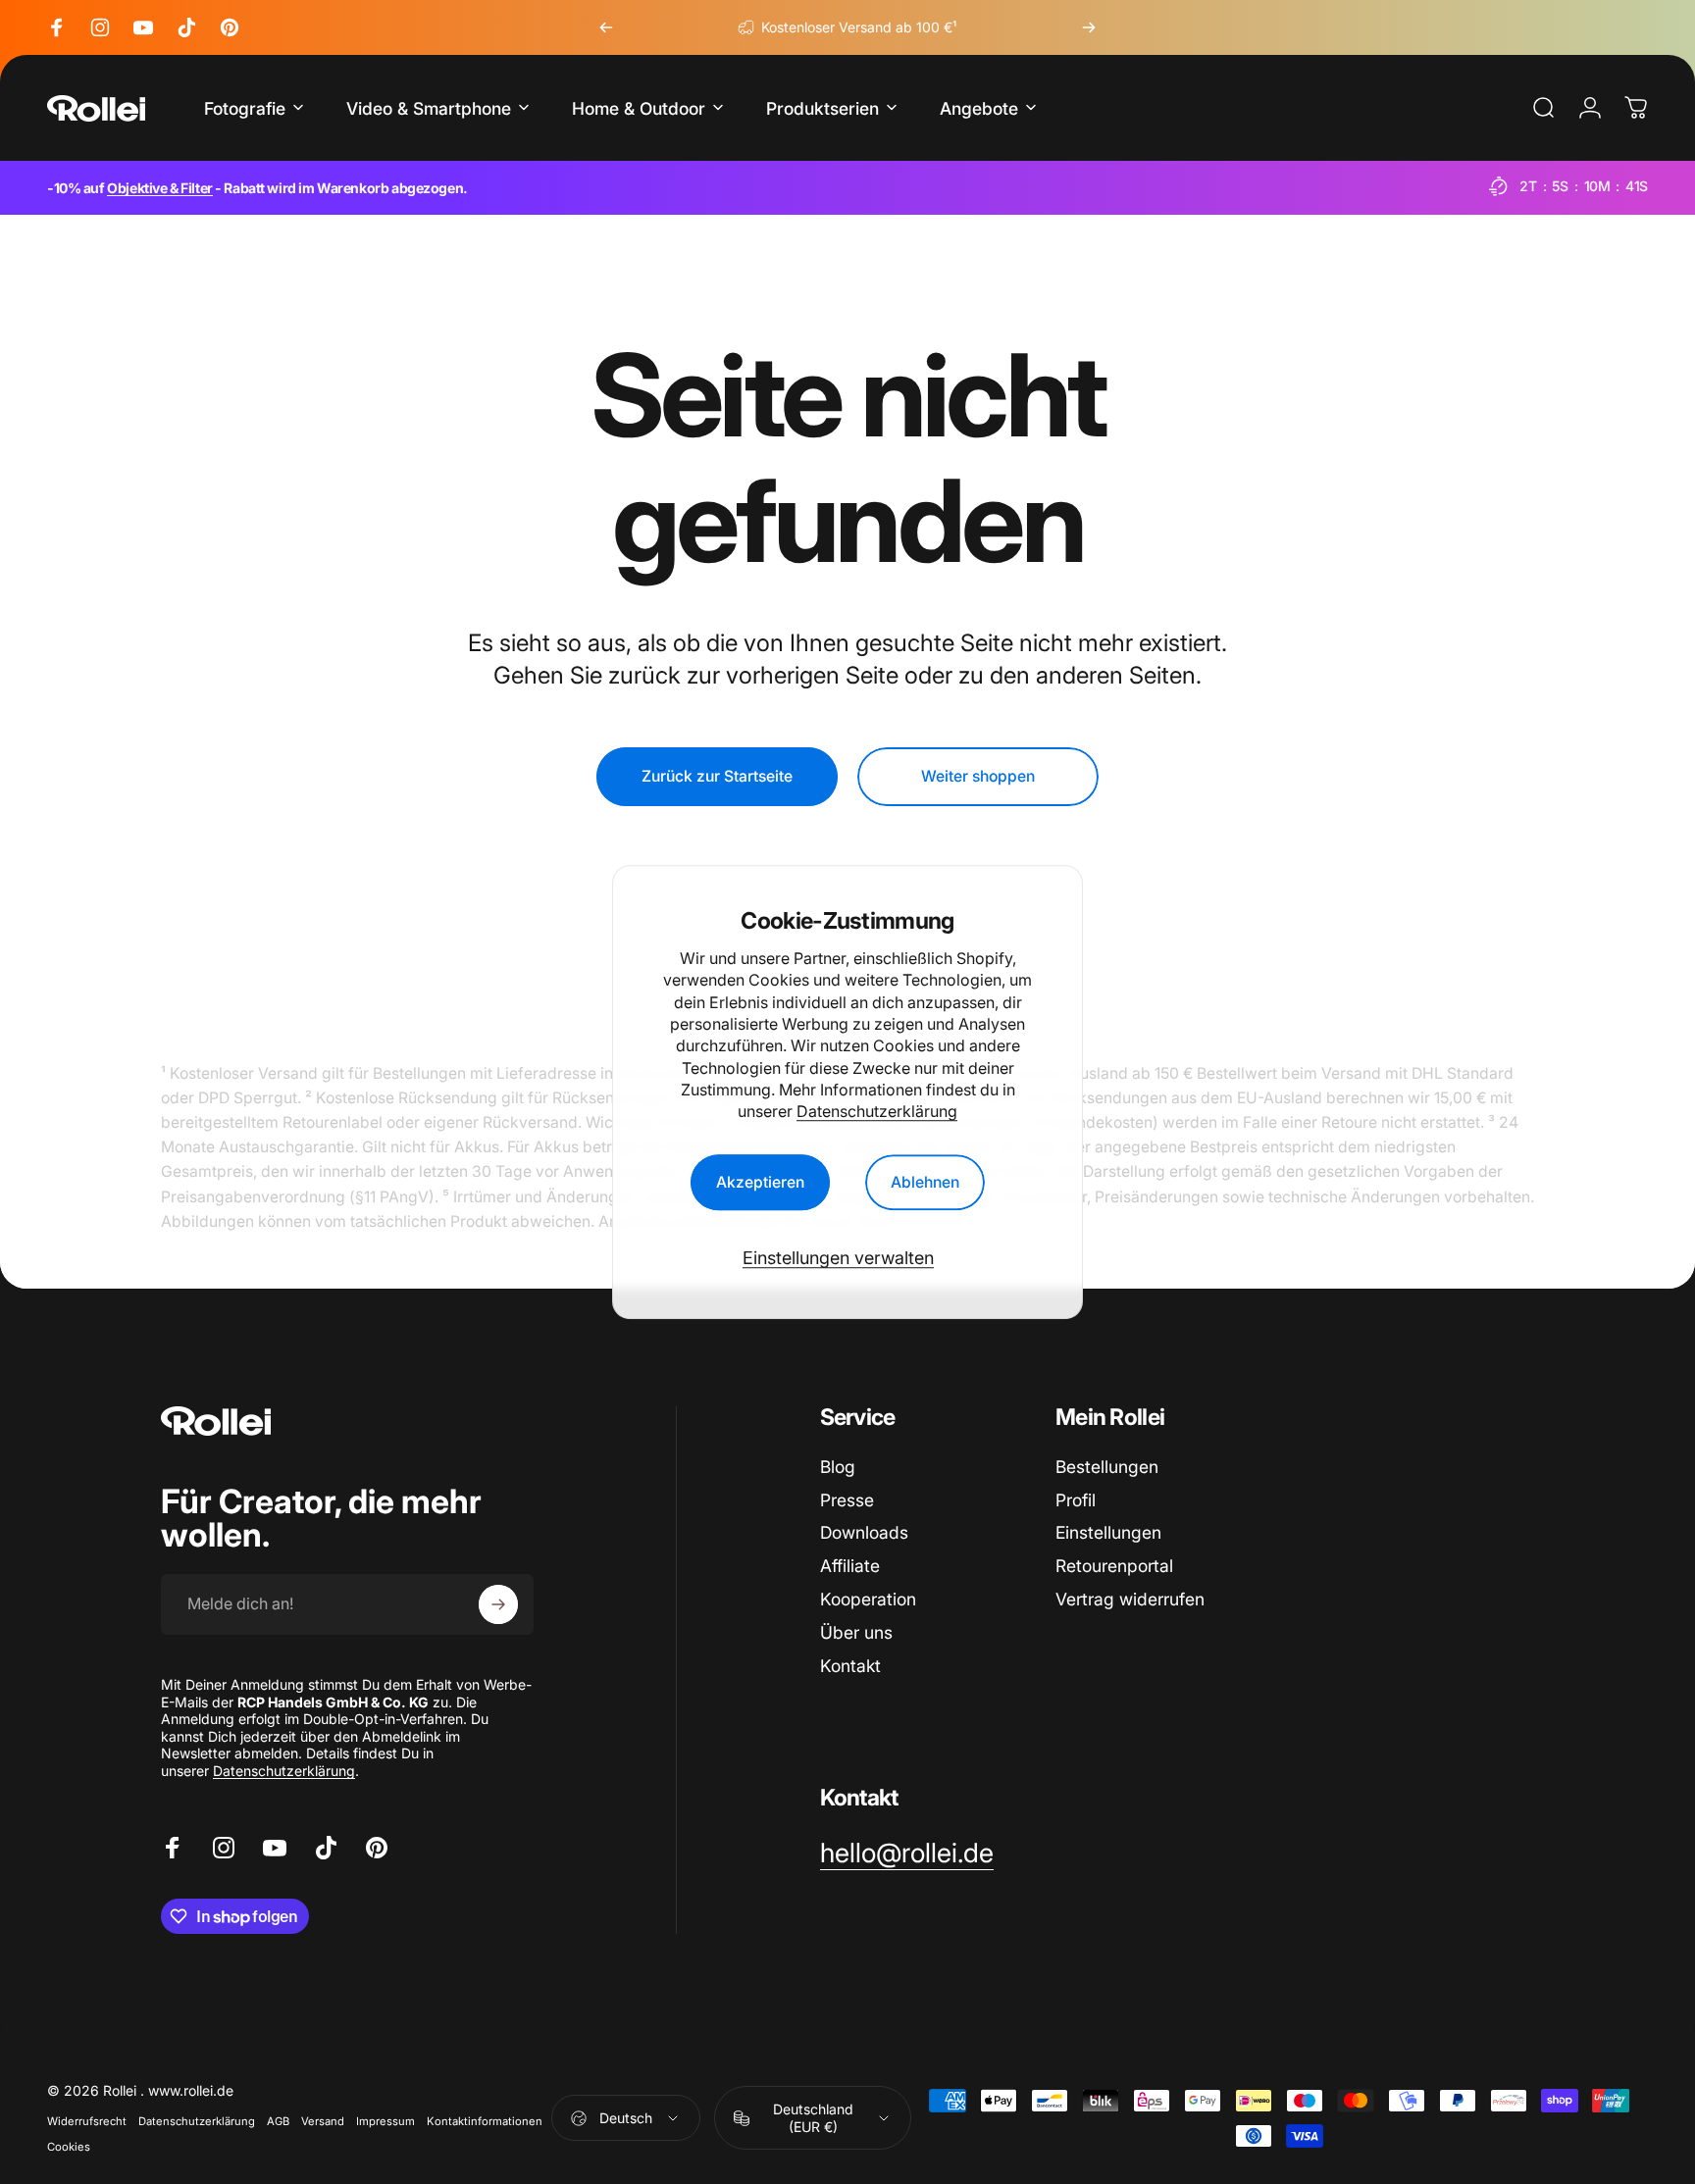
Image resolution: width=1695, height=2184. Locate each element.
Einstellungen (1108, 1532)
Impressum (385, 2121)
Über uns (856, 1632)
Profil (1076, 1500)
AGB (278, 2121)
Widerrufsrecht (87, 2121)
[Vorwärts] (1089, 27)
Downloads (864, 1532)
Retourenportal (1114, 1566)
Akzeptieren (760, 1182)
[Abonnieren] (498, 1604)
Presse (847, 1500)
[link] (907, 1854)
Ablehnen (925, 1182)
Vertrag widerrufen (1130, 1599)
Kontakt (850, 1666)
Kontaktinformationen (485, 2121)
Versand (323, 2121)
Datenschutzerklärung (877, 1112)
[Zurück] (606, 27)
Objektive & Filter (159, 188)
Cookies (69, 2147)
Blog (838, 1467)
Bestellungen (1107, 1467)
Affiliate (850, 1566)
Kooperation (868, 1599)
